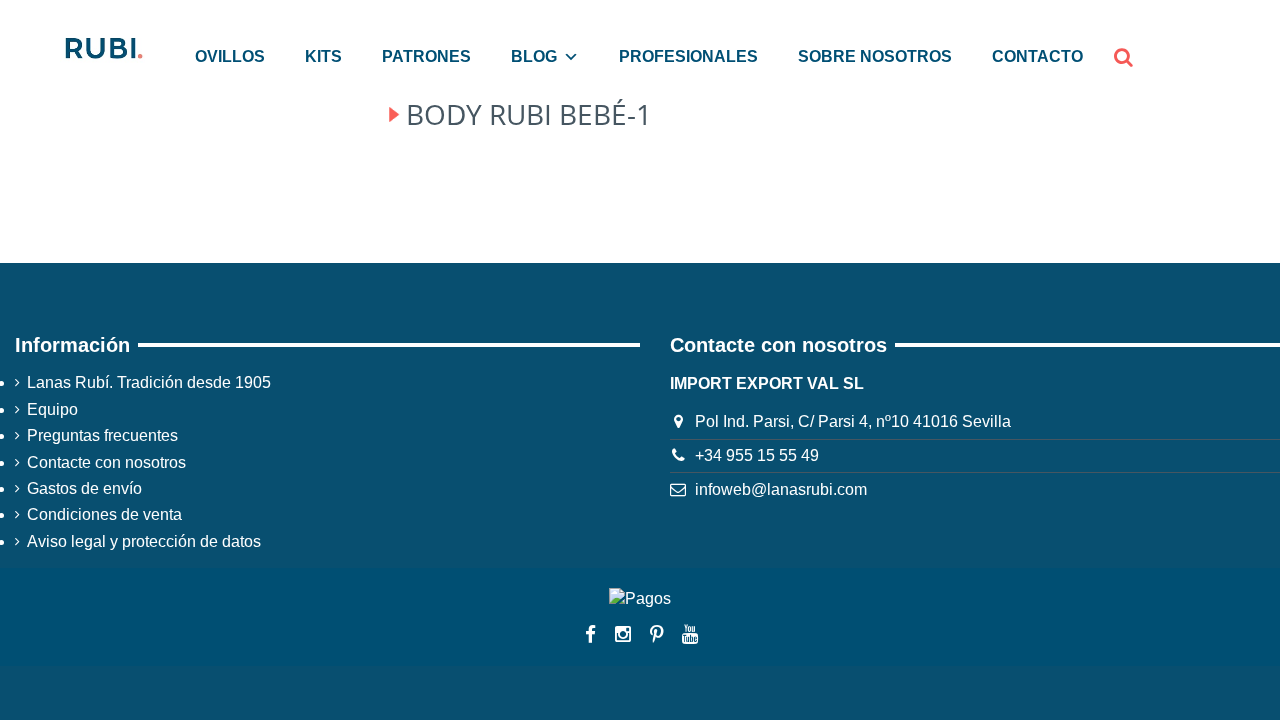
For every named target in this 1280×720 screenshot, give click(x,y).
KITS (323, 56)
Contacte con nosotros (106, 462)
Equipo (52, 409)
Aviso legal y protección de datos (144, 541)
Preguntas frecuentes (102, 435)
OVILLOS (230, 56)
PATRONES (426, 56)
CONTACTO (1037, 56)
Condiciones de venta (104, 514)
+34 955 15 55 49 (757, 455)
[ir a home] (102, 46)
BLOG (534, 56)
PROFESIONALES (688, 56)
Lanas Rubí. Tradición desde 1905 (149, 382)
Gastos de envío (84, 488)
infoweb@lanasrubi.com (781, 489)
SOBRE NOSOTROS (875, 56)
